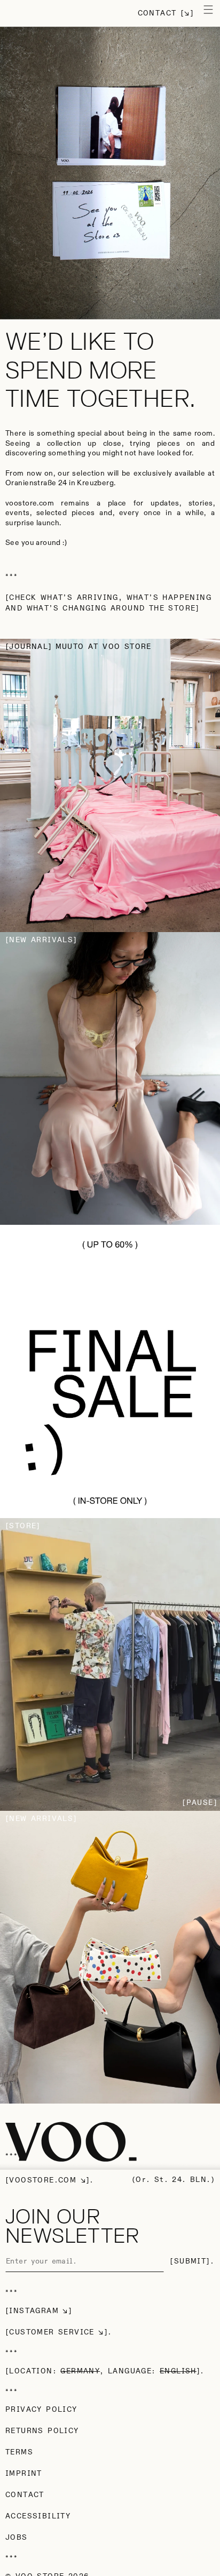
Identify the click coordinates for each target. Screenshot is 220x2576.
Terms (19, 2452)
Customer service (52, 2332)
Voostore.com (43, 2180)
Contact (157, 13)
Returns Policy (42, 2431)
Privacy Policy (41, 2410)
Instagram (34, 2311)
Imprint (24, 2474)
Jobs (17, 2538)
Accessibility (38, 2516)
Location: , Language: (103, 2371)
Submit (190, 2261)
